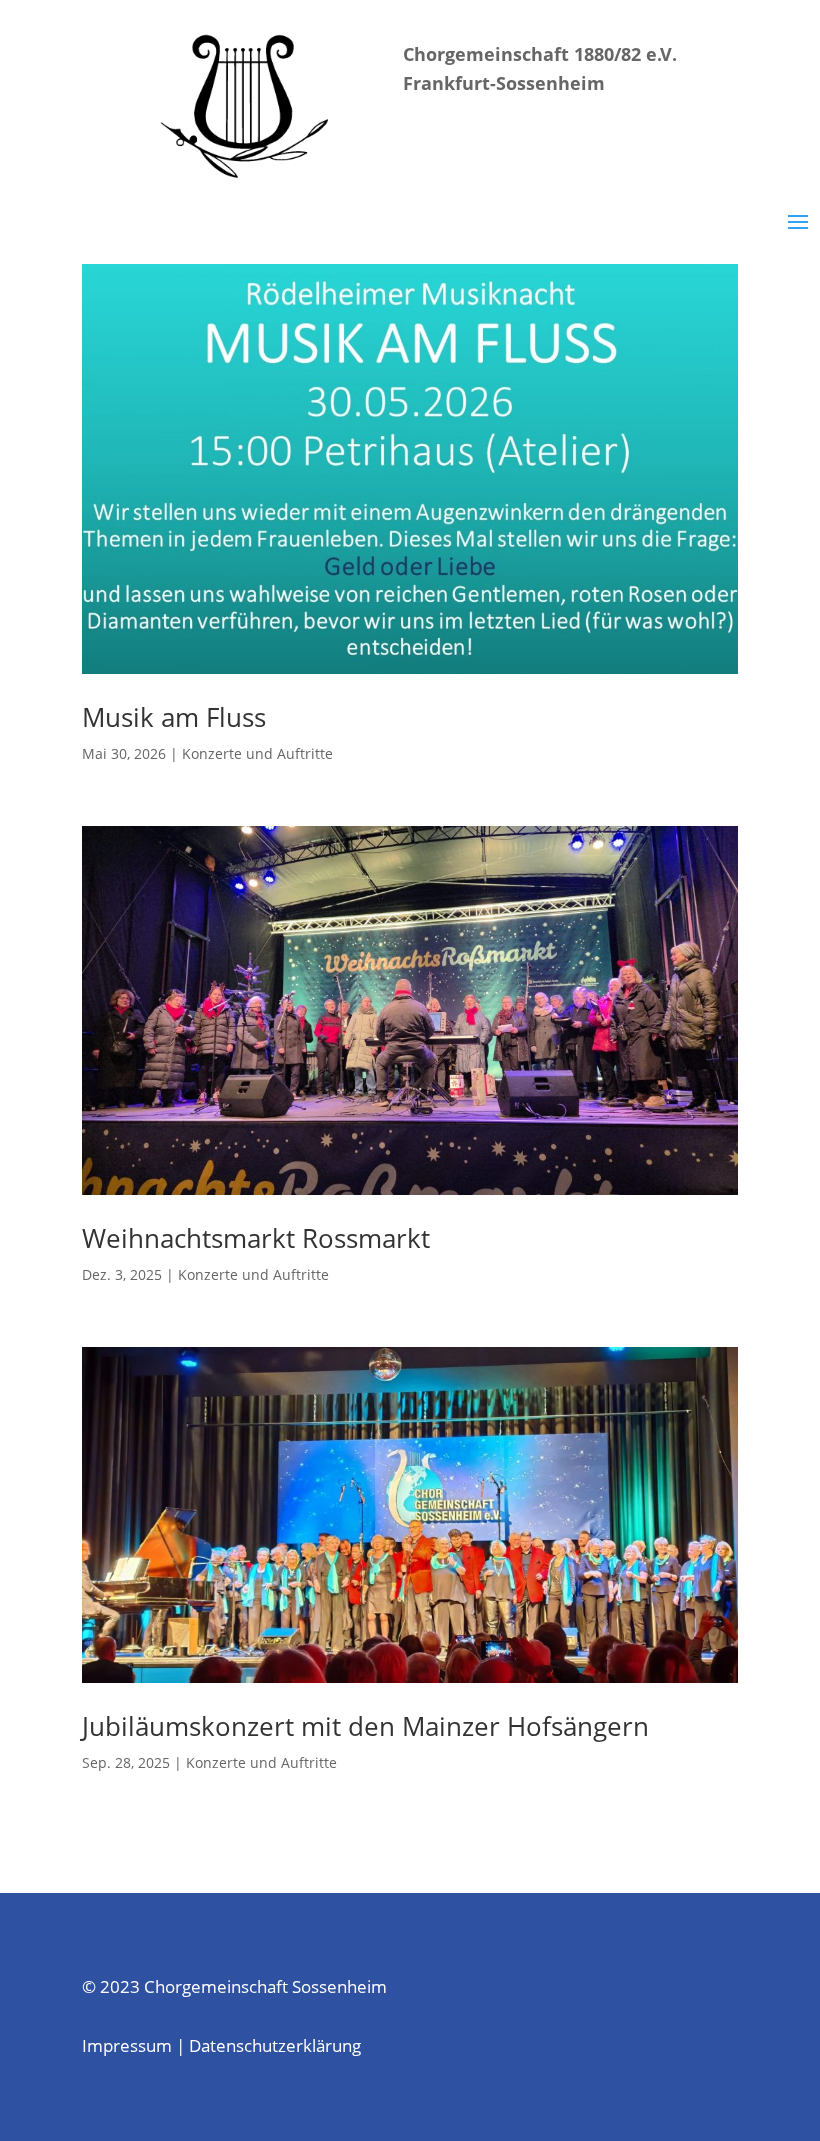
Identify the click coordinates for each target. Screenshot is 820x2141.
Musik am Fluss (174, 717)
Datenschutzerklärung (275, 2045)
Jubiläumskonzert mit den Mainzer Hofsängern (365, 1726)
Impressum (127, 2045)
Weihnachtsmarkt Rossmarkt (256, 1238)
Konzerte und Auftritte (257, 753)
